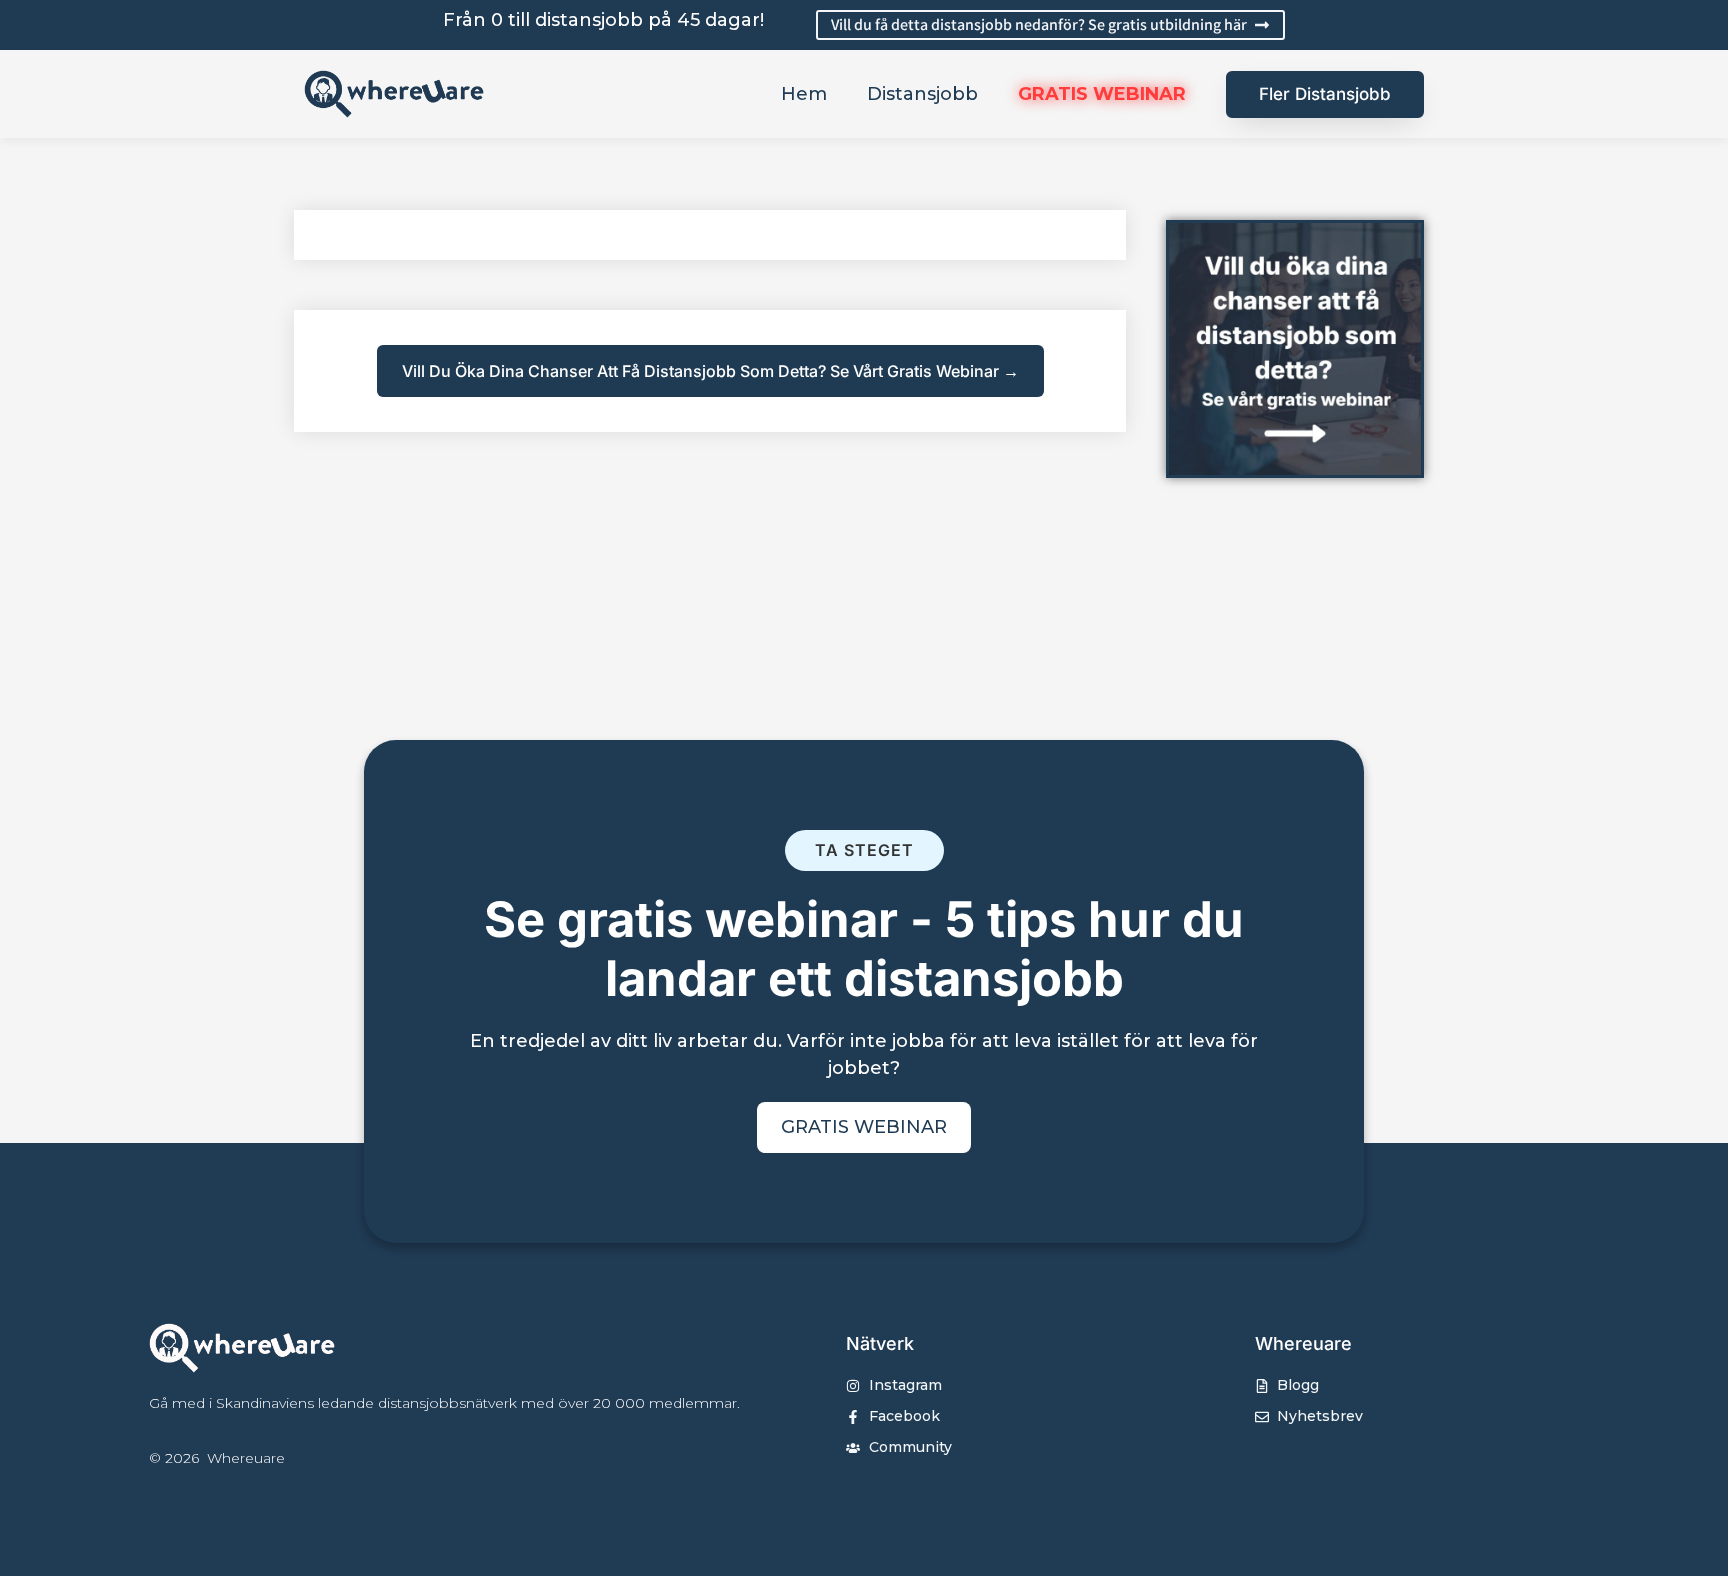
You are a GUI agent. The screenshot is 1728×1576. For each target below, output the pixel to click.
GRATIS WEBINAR (1102, 94)
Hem (804, 94)
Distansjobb (922, 94)
